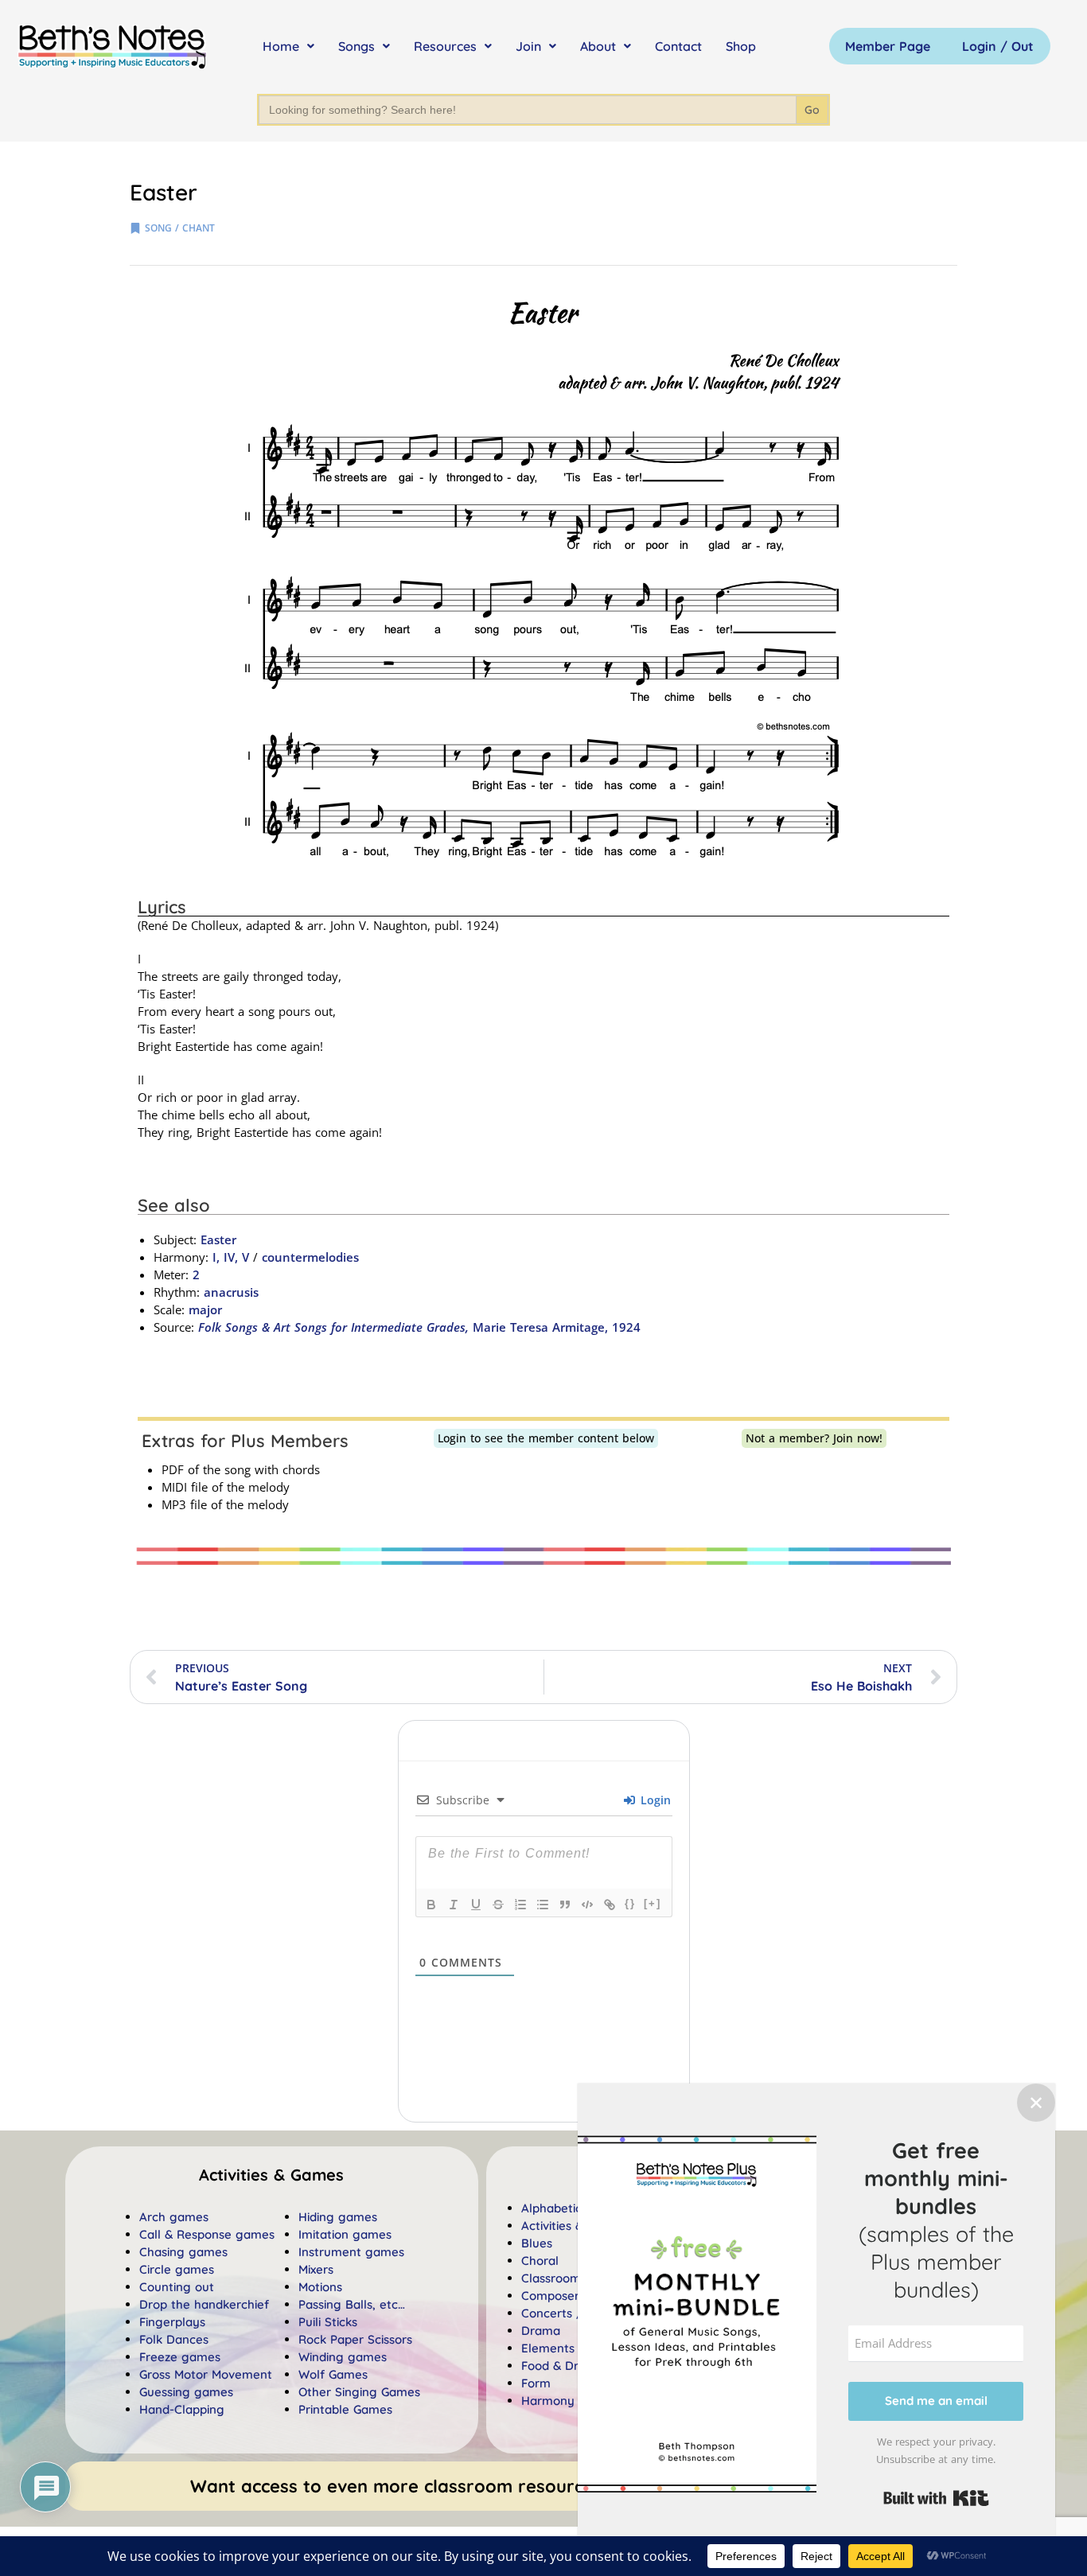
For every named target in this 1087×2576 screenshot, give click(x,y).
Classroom (551, 2278)
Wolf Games (333, 2374)
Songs (356, 46)
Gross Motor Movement (206, 2374)
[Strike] (498, 1905)
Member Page (888, 46)
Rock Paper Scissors (355, 2339)
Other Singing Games (359, 2392)
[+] (653, 1903)
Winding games (343, 2357)
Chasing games (183, 2252)
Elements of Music (573, 2348)
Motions (320, 2287)
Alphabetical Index (574, 2208)
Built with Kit (936, 2498)
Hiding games (338, 2217)
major (205, 1309)
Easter (218, 1239)
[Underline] (476, 1905)
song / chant (180, 228)
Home (281, 46)
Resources (445, 46)
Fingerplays (172, 2322)
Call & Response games (207, 2234)
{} (630, 1903)
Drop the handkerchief (204, 2304)
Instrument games (351, 2252)
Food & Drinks (561, 2366)
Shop (741, 46)
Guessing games (186, 2392)
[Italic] (454, 1905)
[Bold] (431, 1905)
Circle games (177, 2269)
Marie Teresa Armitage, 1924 (419, 1327)
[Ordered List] (520, 1905)
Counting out (177, 2287)
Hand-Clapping (182, 2409)
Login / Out (998, 46)
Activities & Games (574, 2226)
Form (536, 2383)
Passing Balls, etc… (352, 2304)
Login (654, 1800)
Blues (537, 2243)
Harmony (548, 2401)
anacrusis (231, 1292)
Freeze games (180, 2357)
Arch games (174, 2217)
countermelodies (310, 1257)
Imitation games (345, 2234)
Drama (541, 2331)
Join (528, 46)
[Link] (610, 1905)
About (598, 46)
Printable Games (345, 2409)
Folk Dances (174, 2339)
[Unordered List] (543, 1905)
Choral (540, 2261)
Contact (678, 46)
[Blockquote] (565, 1905)
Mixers (316, 2269)
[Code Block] (587, 1905)
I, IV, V (229, 1257)
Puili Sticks (328, 2322)
